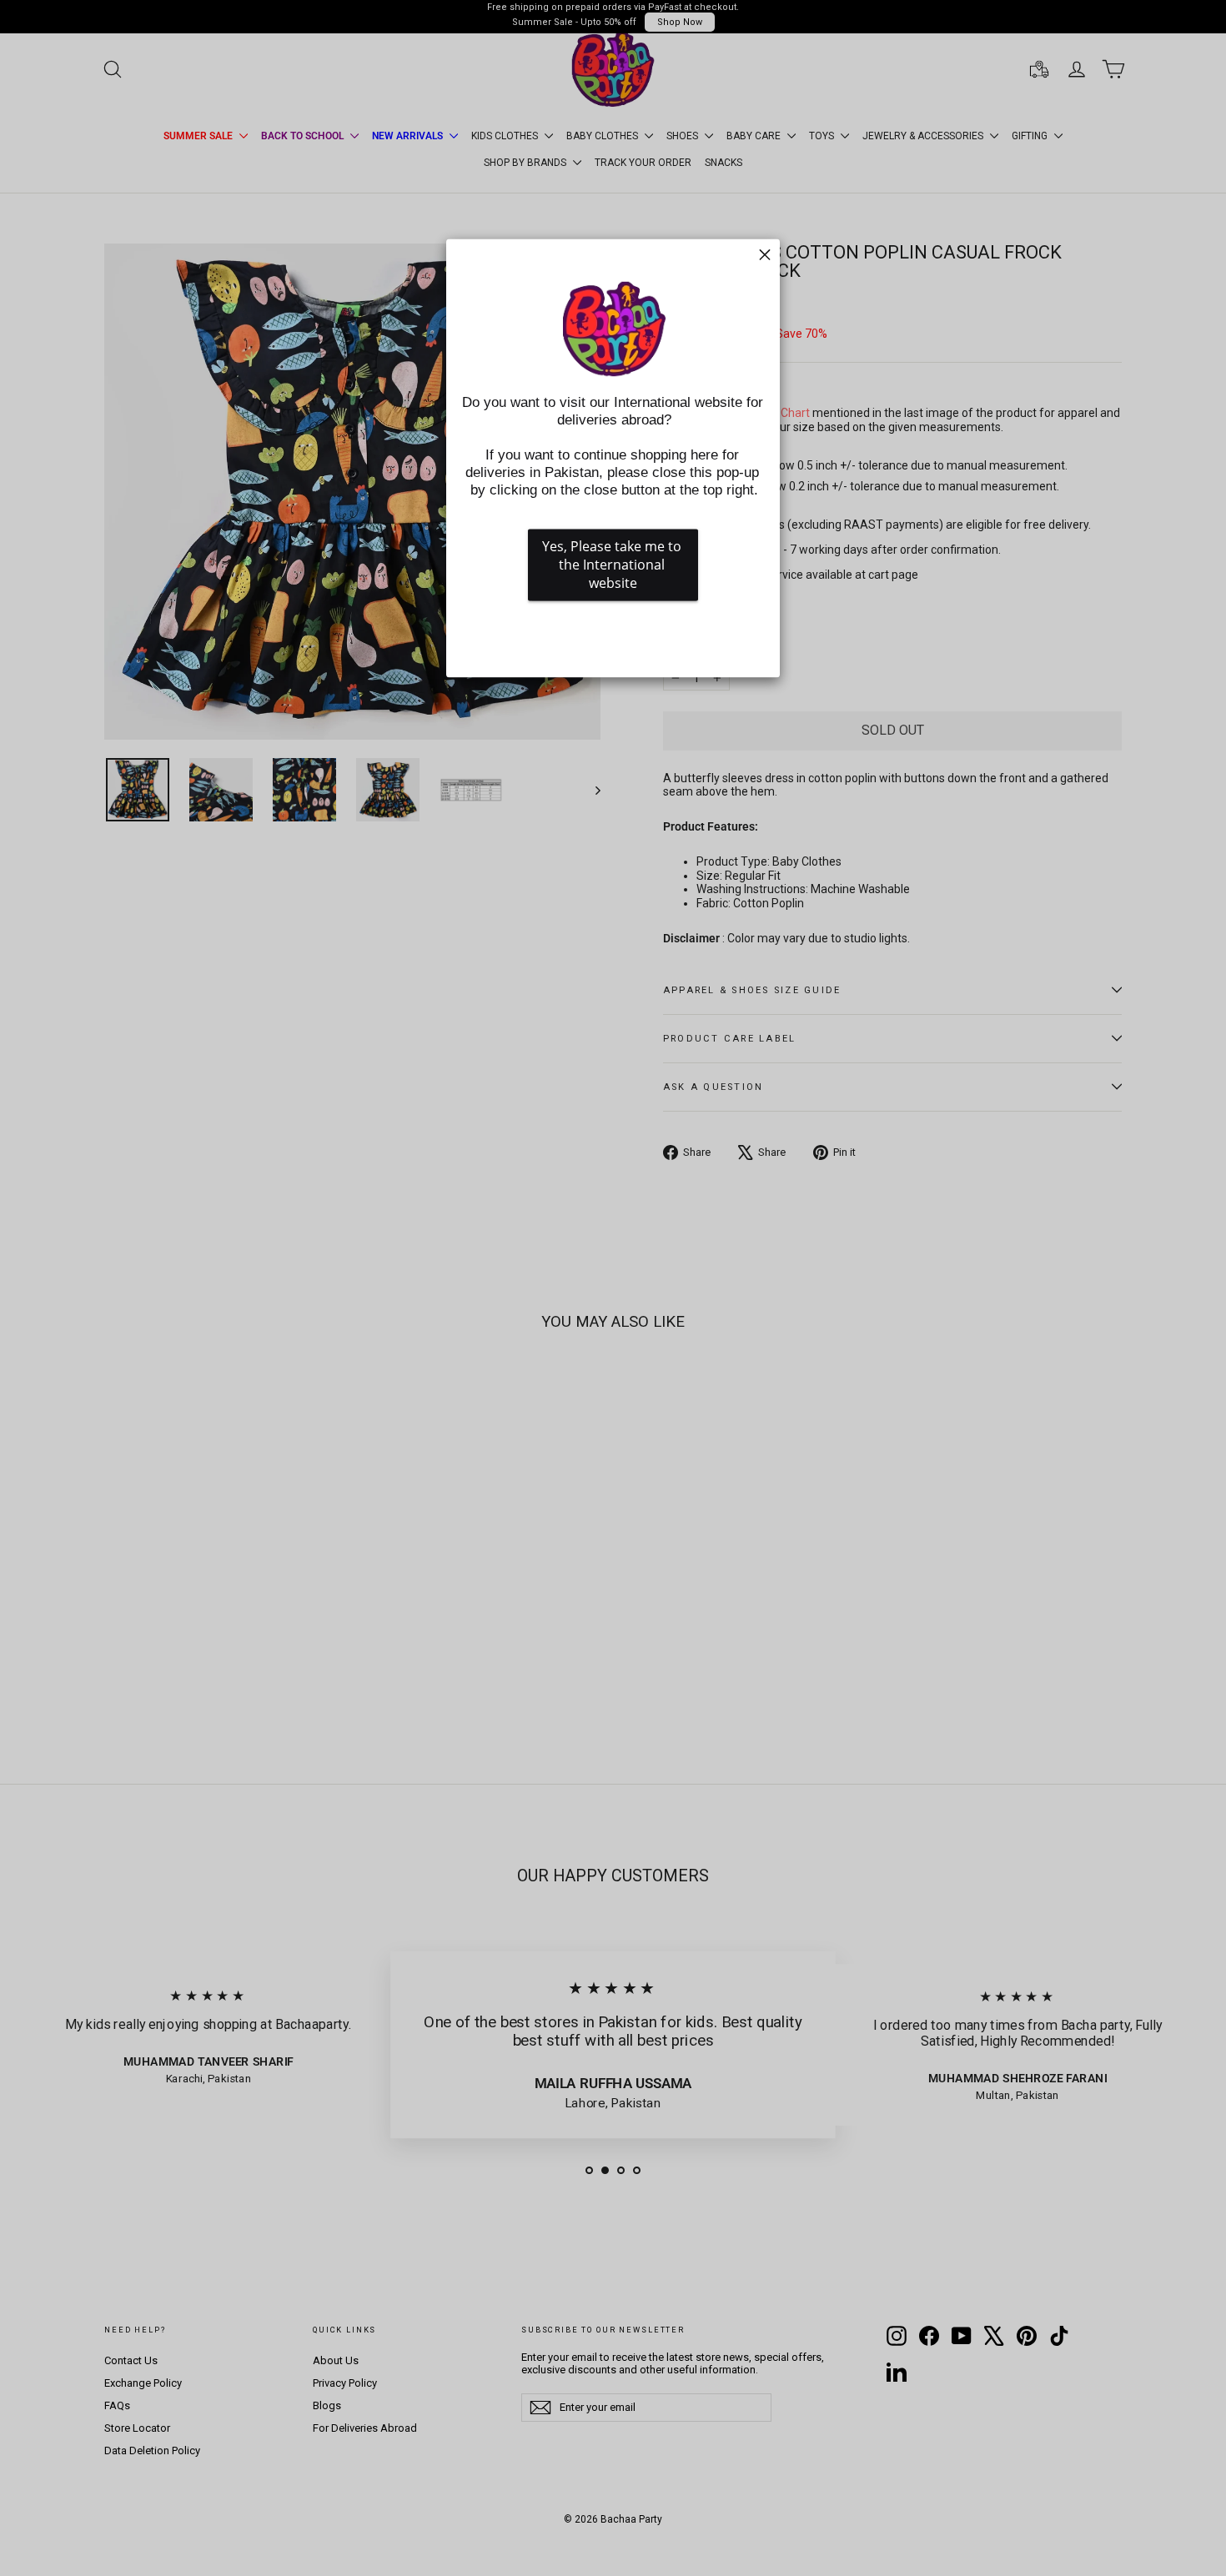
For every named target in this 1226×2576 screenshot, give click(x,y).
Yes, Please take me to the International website (613, 565)
